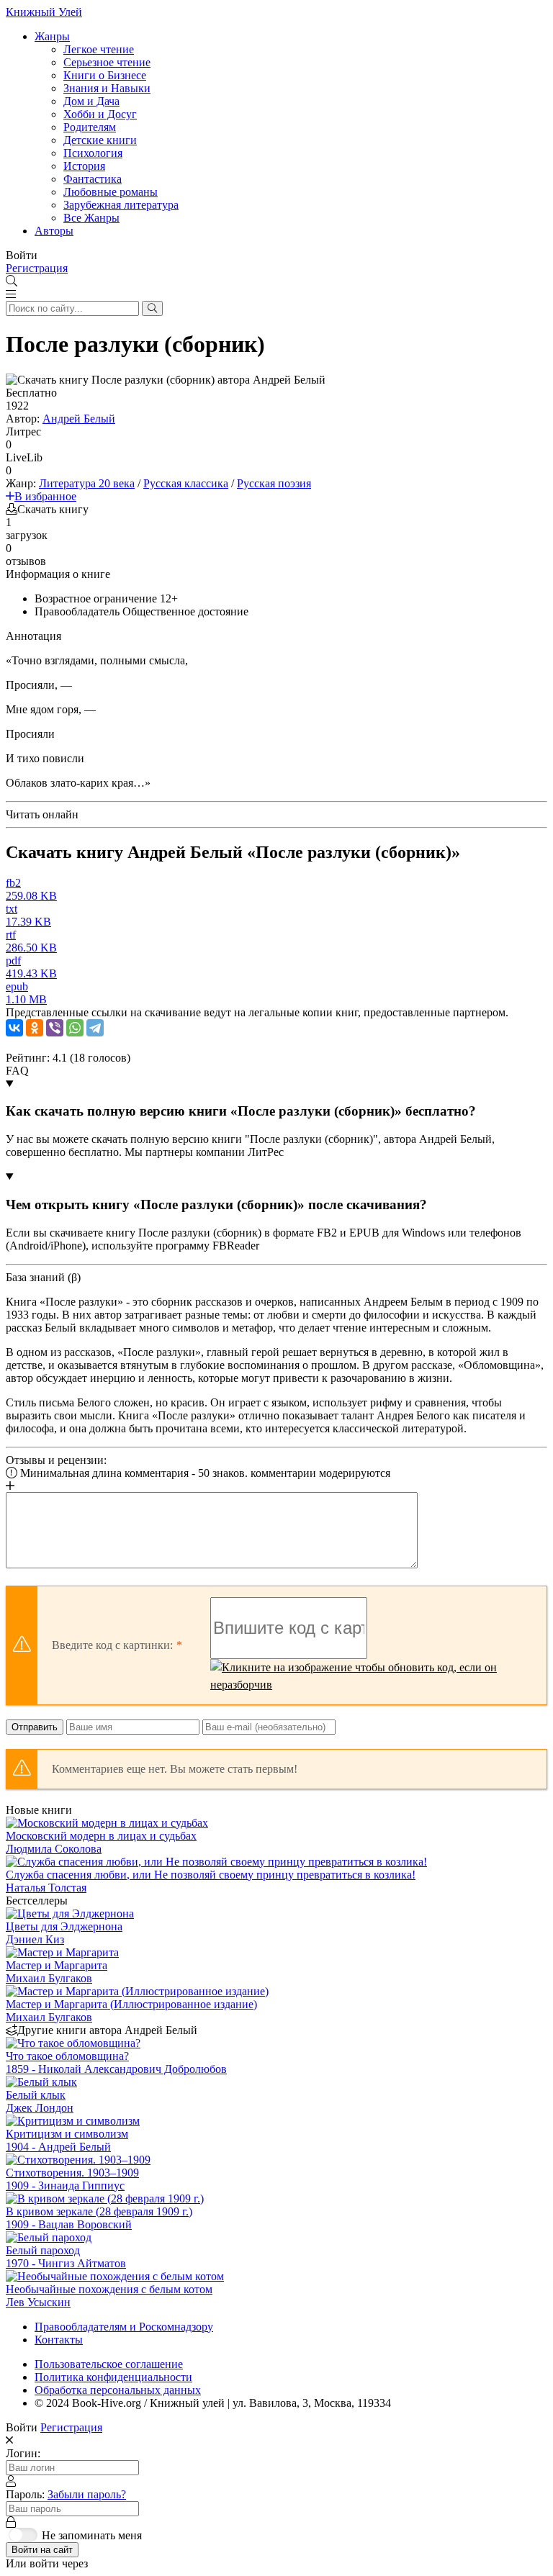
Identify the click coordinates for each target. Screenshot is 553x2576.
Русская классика (186, 483)
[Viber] (55, 1028)
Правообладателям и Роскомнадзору (124, 2327)
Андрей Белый (79, 419)
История (84, 166)
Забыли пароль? (87, 2494)
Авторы (54, 231)
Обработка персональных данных (118, 2390)
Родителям (90, 127)
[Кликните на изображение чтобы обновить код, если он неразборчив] (371, 1676)
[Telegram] (95, 1028)
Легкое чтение (99, 49)
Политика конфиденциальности (113, 2377)
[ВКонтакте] (14, 1028)
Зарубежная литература (121, 205)
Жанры (52, 36)
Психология (93, 153)
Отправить (35, 1727)
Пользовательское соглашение (109, 2364)
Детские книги (100, 140)
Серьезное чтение (107, 62)
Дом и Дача (91, 101)
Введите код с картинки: (112, 1645)
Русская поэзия (274, 483)
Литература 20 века (87, 483)
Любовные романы (111, 192)
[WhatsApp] (75, 1028)
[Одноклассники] (35, 1028)
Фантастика (93, 179)
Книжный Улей (44, 12)
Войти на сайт (42, 2550)
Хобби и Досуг (100, 114)
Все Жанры (91, 218)
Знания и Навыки (107, 88)
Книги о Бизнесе (105, 75)
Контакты (59, 2340)
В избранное (45, 496)
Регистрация (37, 268)
